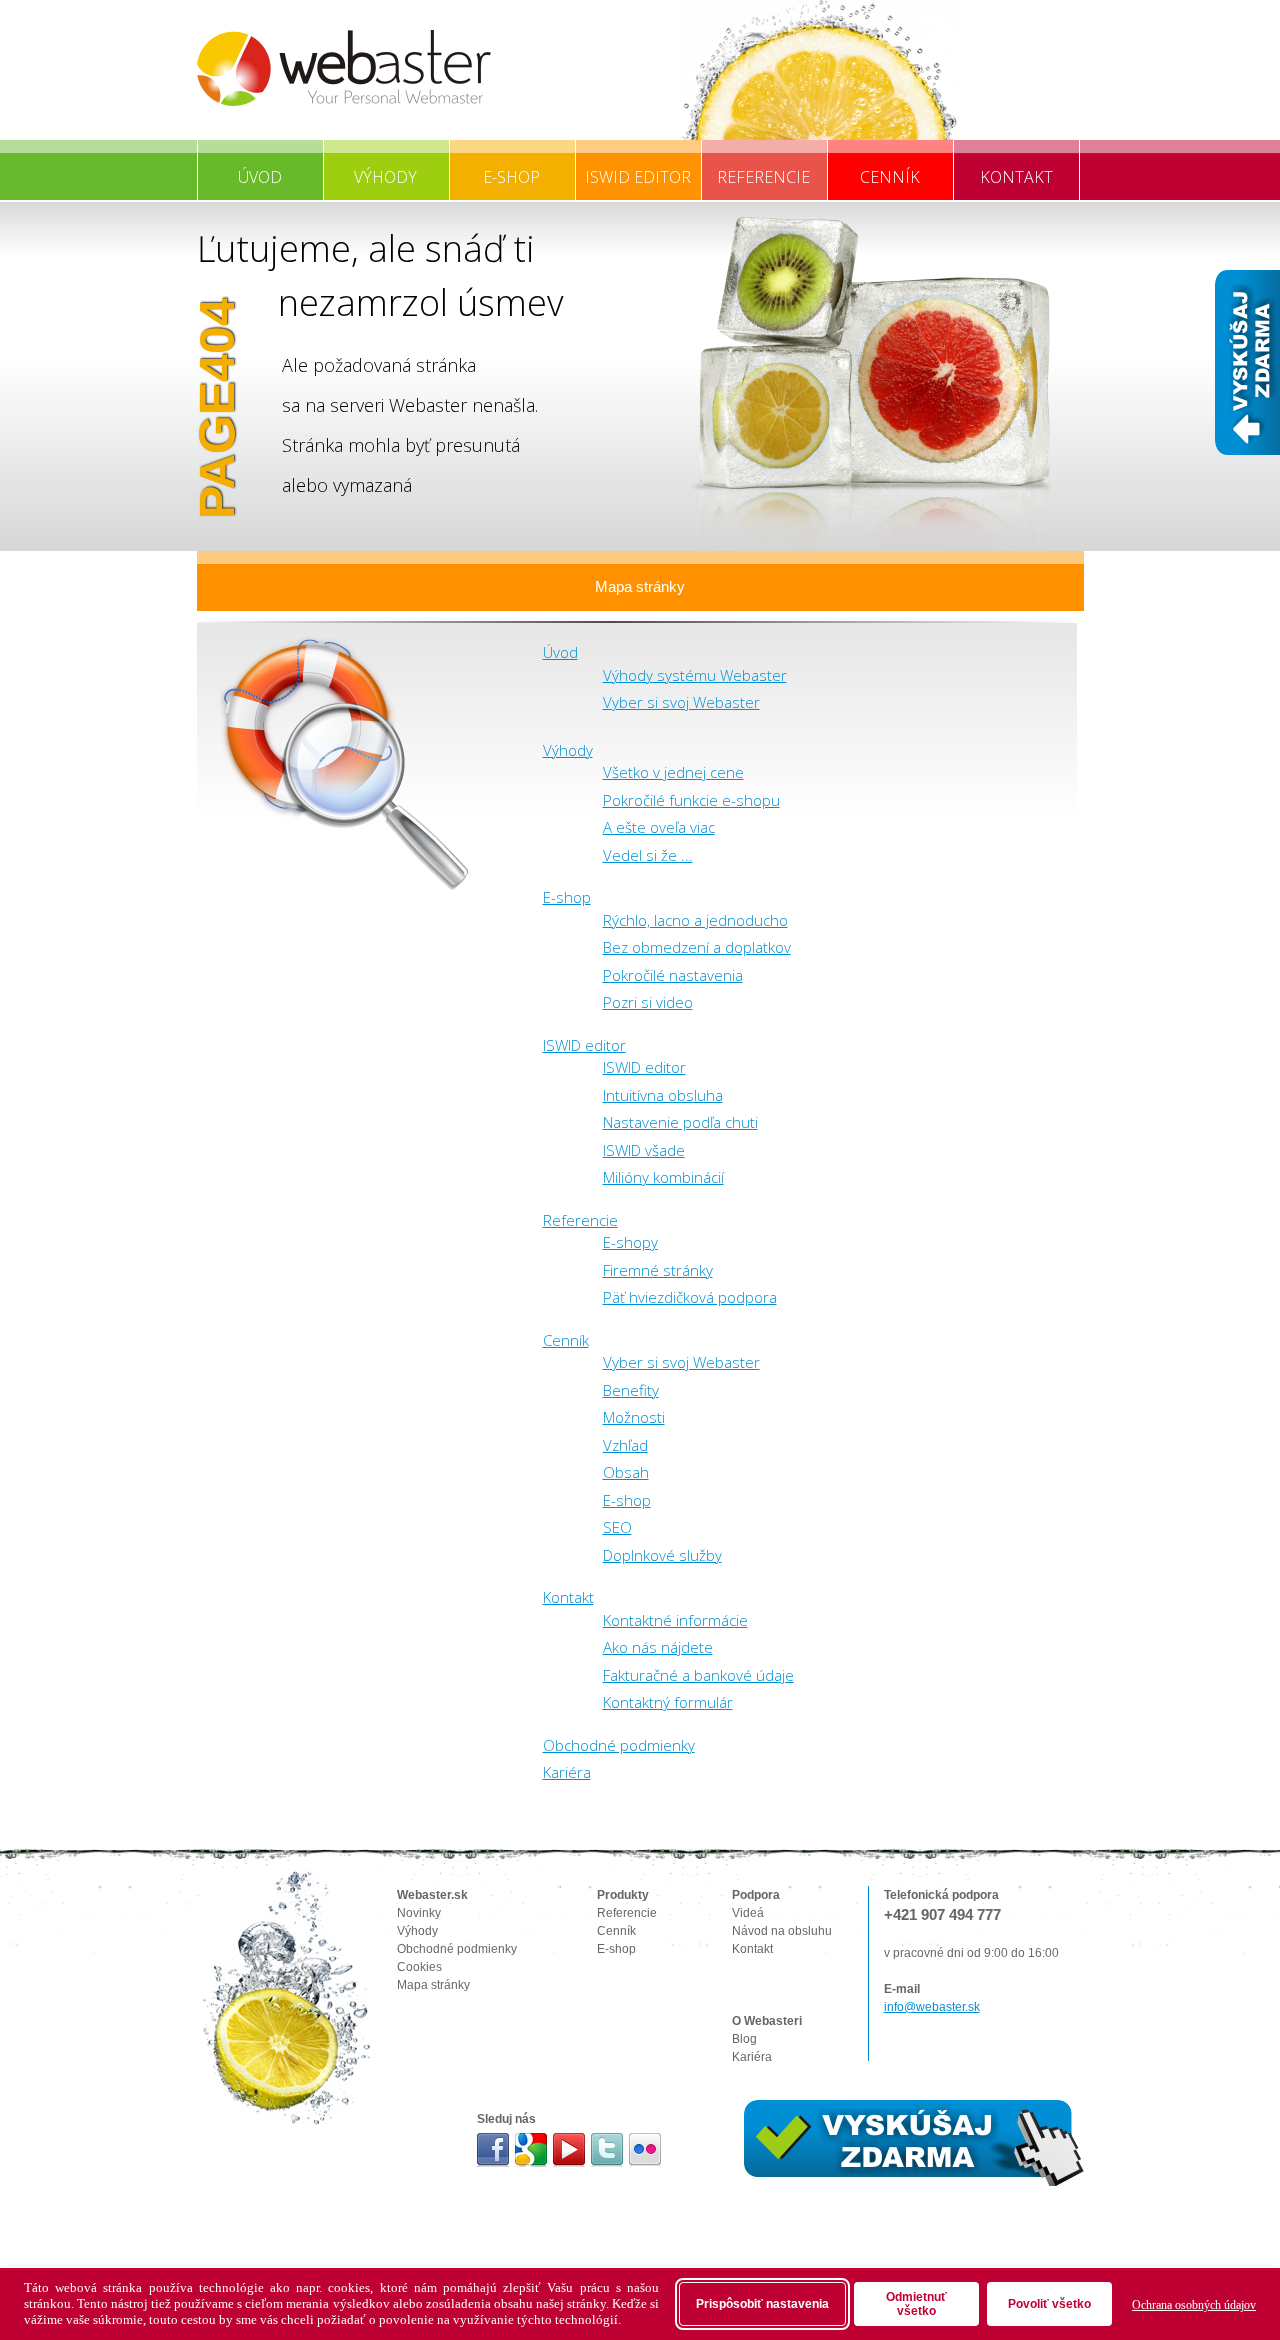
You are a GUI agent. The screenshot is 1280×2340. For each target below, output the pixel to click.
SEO (617, 1527)
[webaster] (344, 68)
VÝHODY (385, 177)
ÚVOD (260, 177)
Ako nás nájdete (658, 1647)
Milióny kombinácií (663, 1177)
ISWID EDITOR (638, 177)
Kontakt (568, 1597)
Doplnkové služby (662, 1555)
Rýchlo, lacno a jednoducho (695, 920)
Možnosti (634, 1417)
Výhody (568, 750)
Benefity (631, 1390)
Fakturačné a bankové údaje (698, 1675)
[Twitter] (607, 2150)
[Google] (531, 2150)
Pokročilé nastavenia (673, 975)
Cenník (566, 1340)
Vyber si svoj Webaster (681, 702)
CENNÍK (890, 177)
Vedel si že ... (648, 855)
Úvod (560, 652)
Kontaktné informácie (675, 1620)
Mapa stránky (640, 586)
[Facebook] (493, 2150)
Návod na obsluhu (782, 1931)
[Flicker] (645, 2150)
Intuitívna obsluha (663, 1095)
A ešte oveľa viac (659, 827)
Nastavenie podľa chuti (680, 1122)
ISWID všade (644, 1150)
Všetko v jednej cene (673, 772)
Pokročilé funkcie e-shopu (691, 800)
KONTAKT (1016, 177)
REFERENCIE (763, 177)
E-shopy (630, 1242)
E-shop (567, 897)
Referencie (580, 1220)
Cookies (419, 1967)
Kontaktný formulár (668, 1702)
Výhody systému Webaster (695, 675)
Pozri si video (648, 1002)
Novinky (419, 1913)
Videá (748, 1913)
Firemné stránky (658, 1270)
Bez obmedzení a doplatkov (697, 947)
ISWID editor (584, 1045)
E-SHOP (511, 177)
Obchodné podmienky (619, 1745)
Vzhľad (625, 1445)
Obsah (626, 1472)
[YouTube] (569, 2150)
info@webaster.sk (932, 2007)
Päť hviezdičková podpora (690, 1297)
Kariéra (567, 1772)
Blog (744, 2039)
